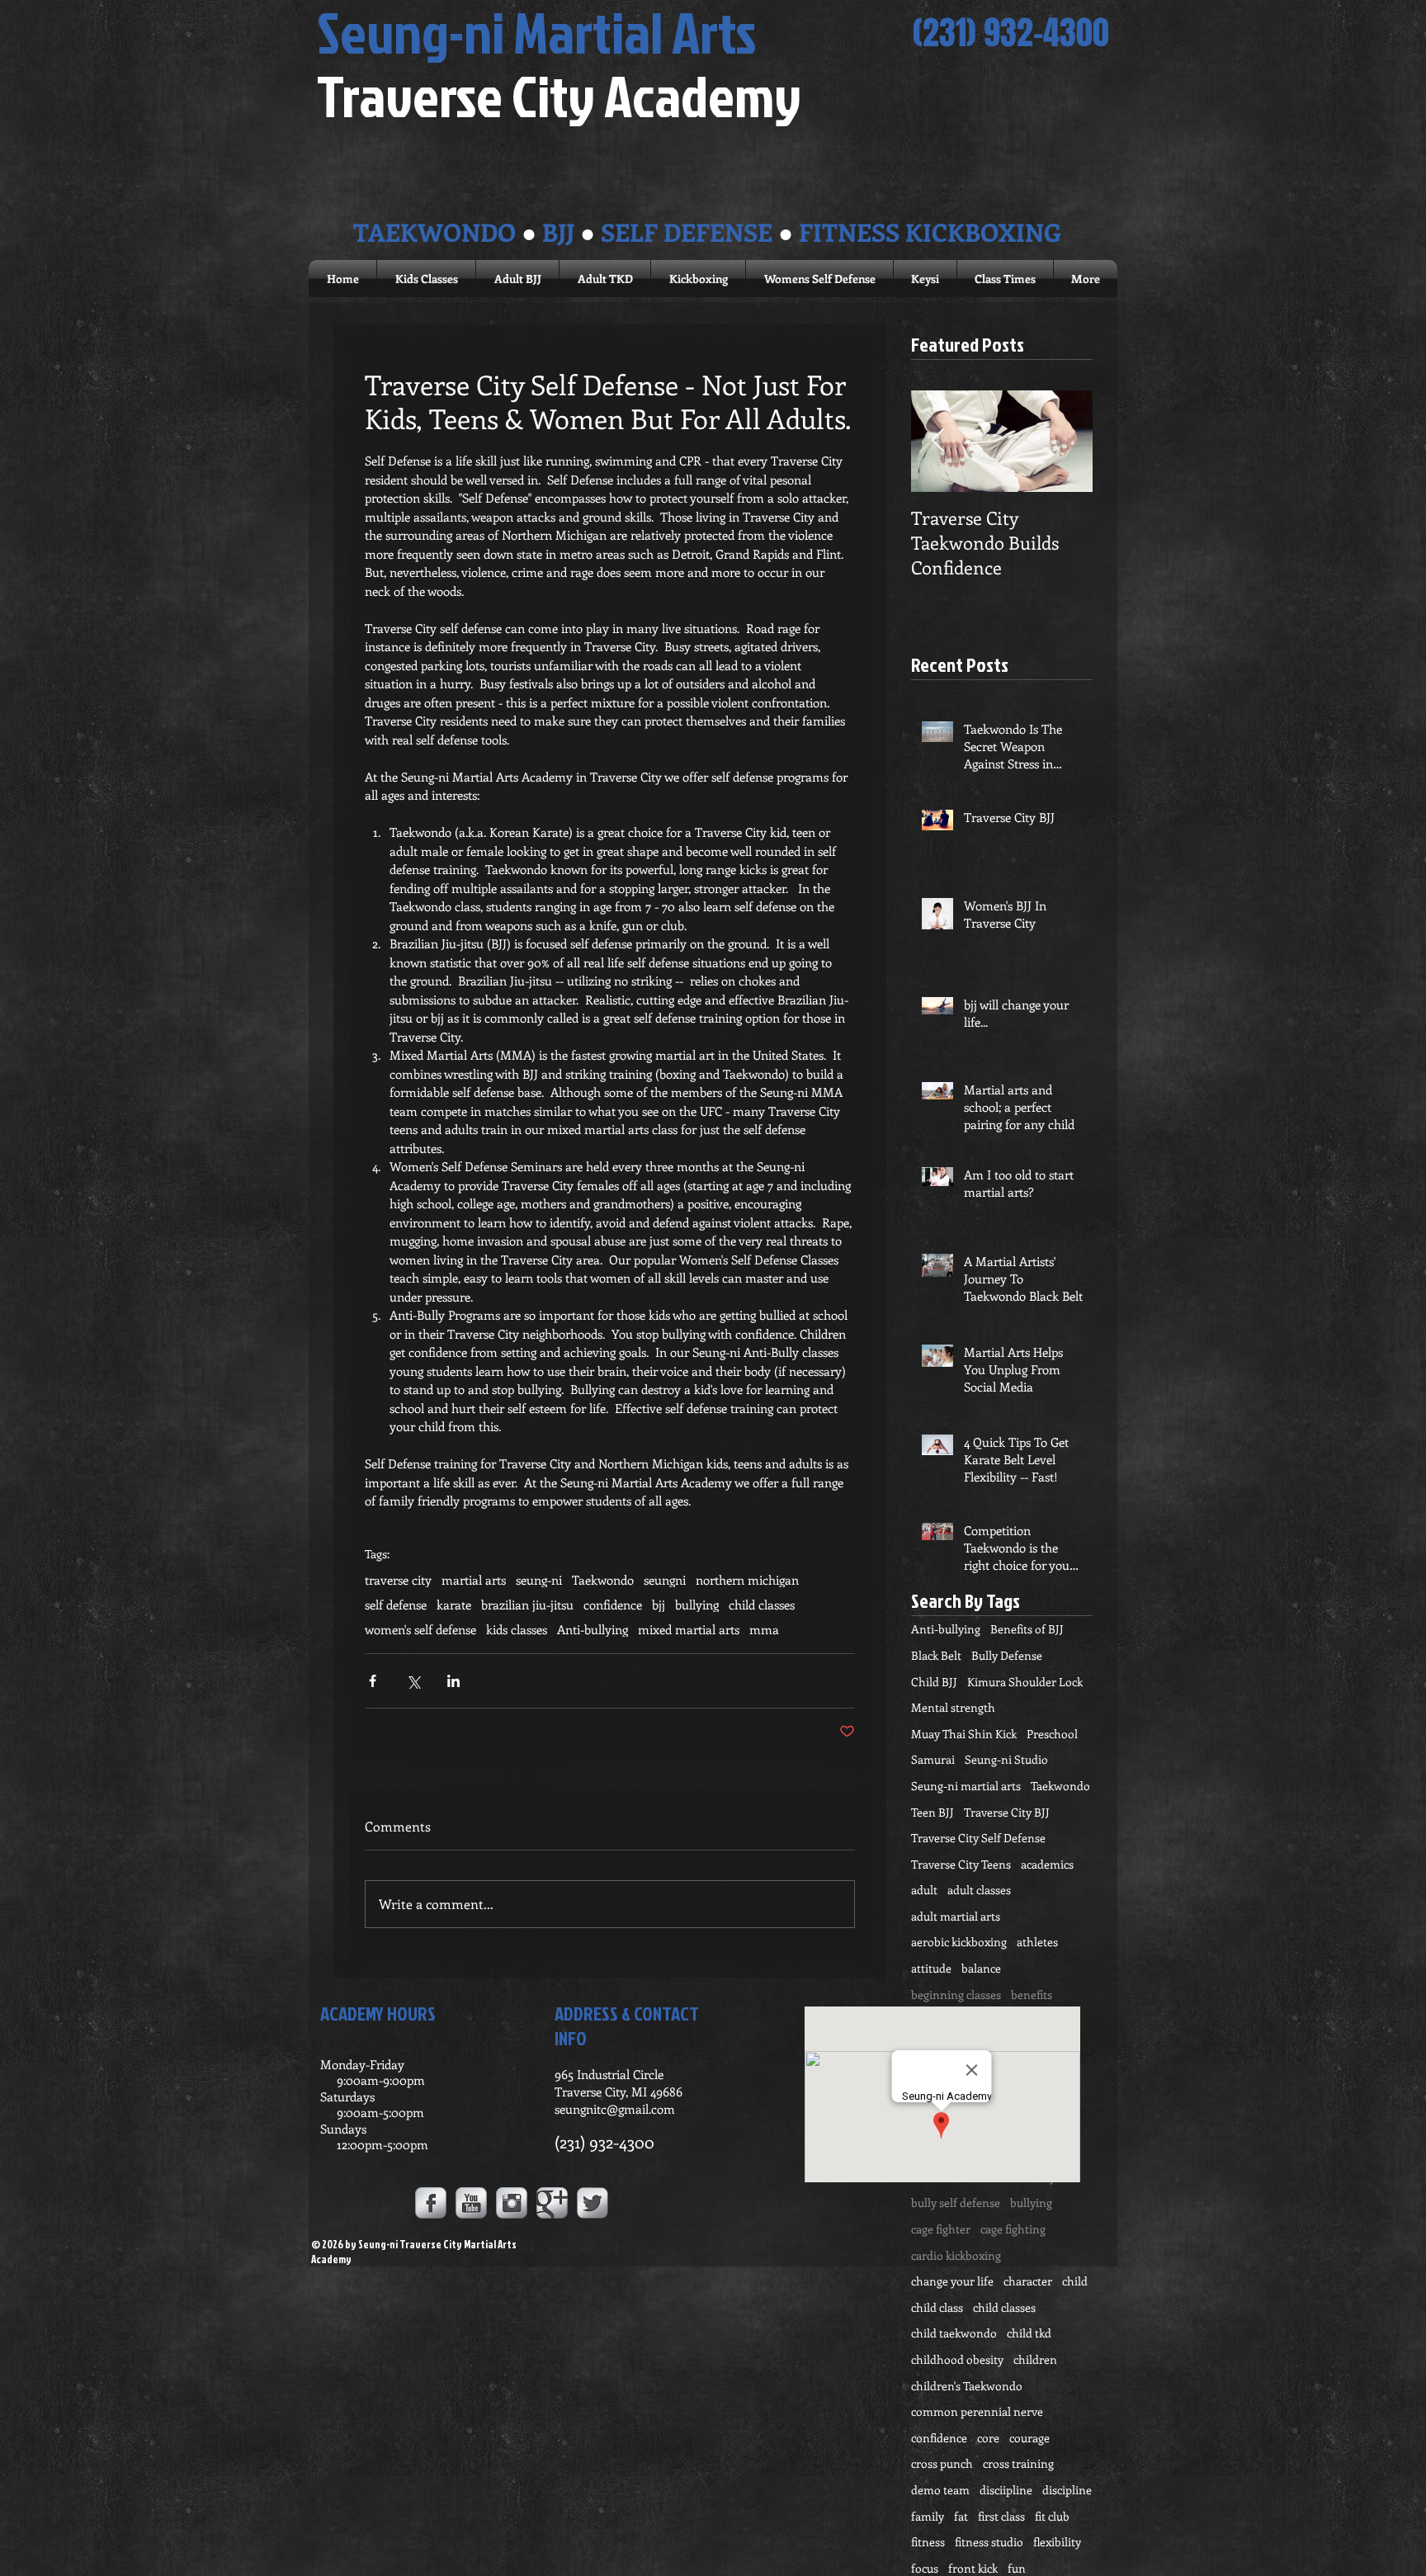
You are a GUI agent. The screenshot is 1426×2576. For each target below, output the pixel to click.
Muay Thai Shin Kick (964, 1734)
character (1028, 2281)
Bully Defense (1007, 1655)
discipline (1067, 2490)
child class (937, 2307)
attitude (931, 1968)
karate (454, 1605)
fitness (928, 2542)
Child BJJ (934, 1682)
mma (764, 1629)
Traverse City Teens (961, 1864)
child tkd (1029, 2333)
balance (981, 1968)
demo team (940, 2490)
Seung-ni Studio (1006, 1759)
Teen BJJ (933, 1812)
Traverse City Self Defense (978, 1838)
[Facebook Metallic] (431, 2203)
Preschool (1052, 1734)
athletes (1037, 1942)
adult (924, 1890)
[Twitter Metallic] (593, 2203)
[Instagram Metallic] (512, 2203)
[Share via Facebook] (373, 1681)
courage (1029, 2438)
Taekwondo (603, 1580)
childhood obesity (957, 2359)
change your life (952, 2281)
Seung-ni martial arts (966, 1786)
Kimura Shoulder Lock (1025, 1682)
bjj (659, 1605)
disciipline (1006, 2490)
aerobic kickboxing (959, 1942)
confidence (613, 1605)
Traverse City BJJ (1007, 1812)
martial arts (474, 1580)
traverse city (398, 1580)
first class (1001, 2516)
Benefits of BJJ (1027, 1629)
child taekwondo (954, 2333)
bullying (697, 1605)
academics (1047, 1864)
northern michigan (747, 1580)
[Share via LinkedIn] (453, 1681)
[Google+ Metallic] (552, 2203)
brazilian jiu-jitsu (527, 1605)
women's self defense (420, 1629)
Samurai (933, 1759)
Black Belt (936, 1655)
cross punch (942, 2463)
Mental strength (953, 1707)
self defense (396, 1605)
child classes (762, 1605)
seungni (665, 1580)
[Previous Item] (937, 441)
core (988, 2438)
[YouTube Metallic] (471, 2203)
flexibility (1057, 2542)
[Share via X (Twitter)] (413, 1681)
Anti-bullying (593, 1629)
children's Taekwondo (967, 2386)
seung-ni (539, 1580)
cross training (1018, 2463)
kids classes (517, 1629)
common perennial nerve (977, 2411)
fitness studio (989, 2542)
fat (961, 2516)
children (1035, 2359)
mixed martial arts (689, 1629)
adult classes (979, 1890)
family (928, 2516)
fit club (1052, 2516)
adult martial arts (956, 1916)
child (1075, 2281)
